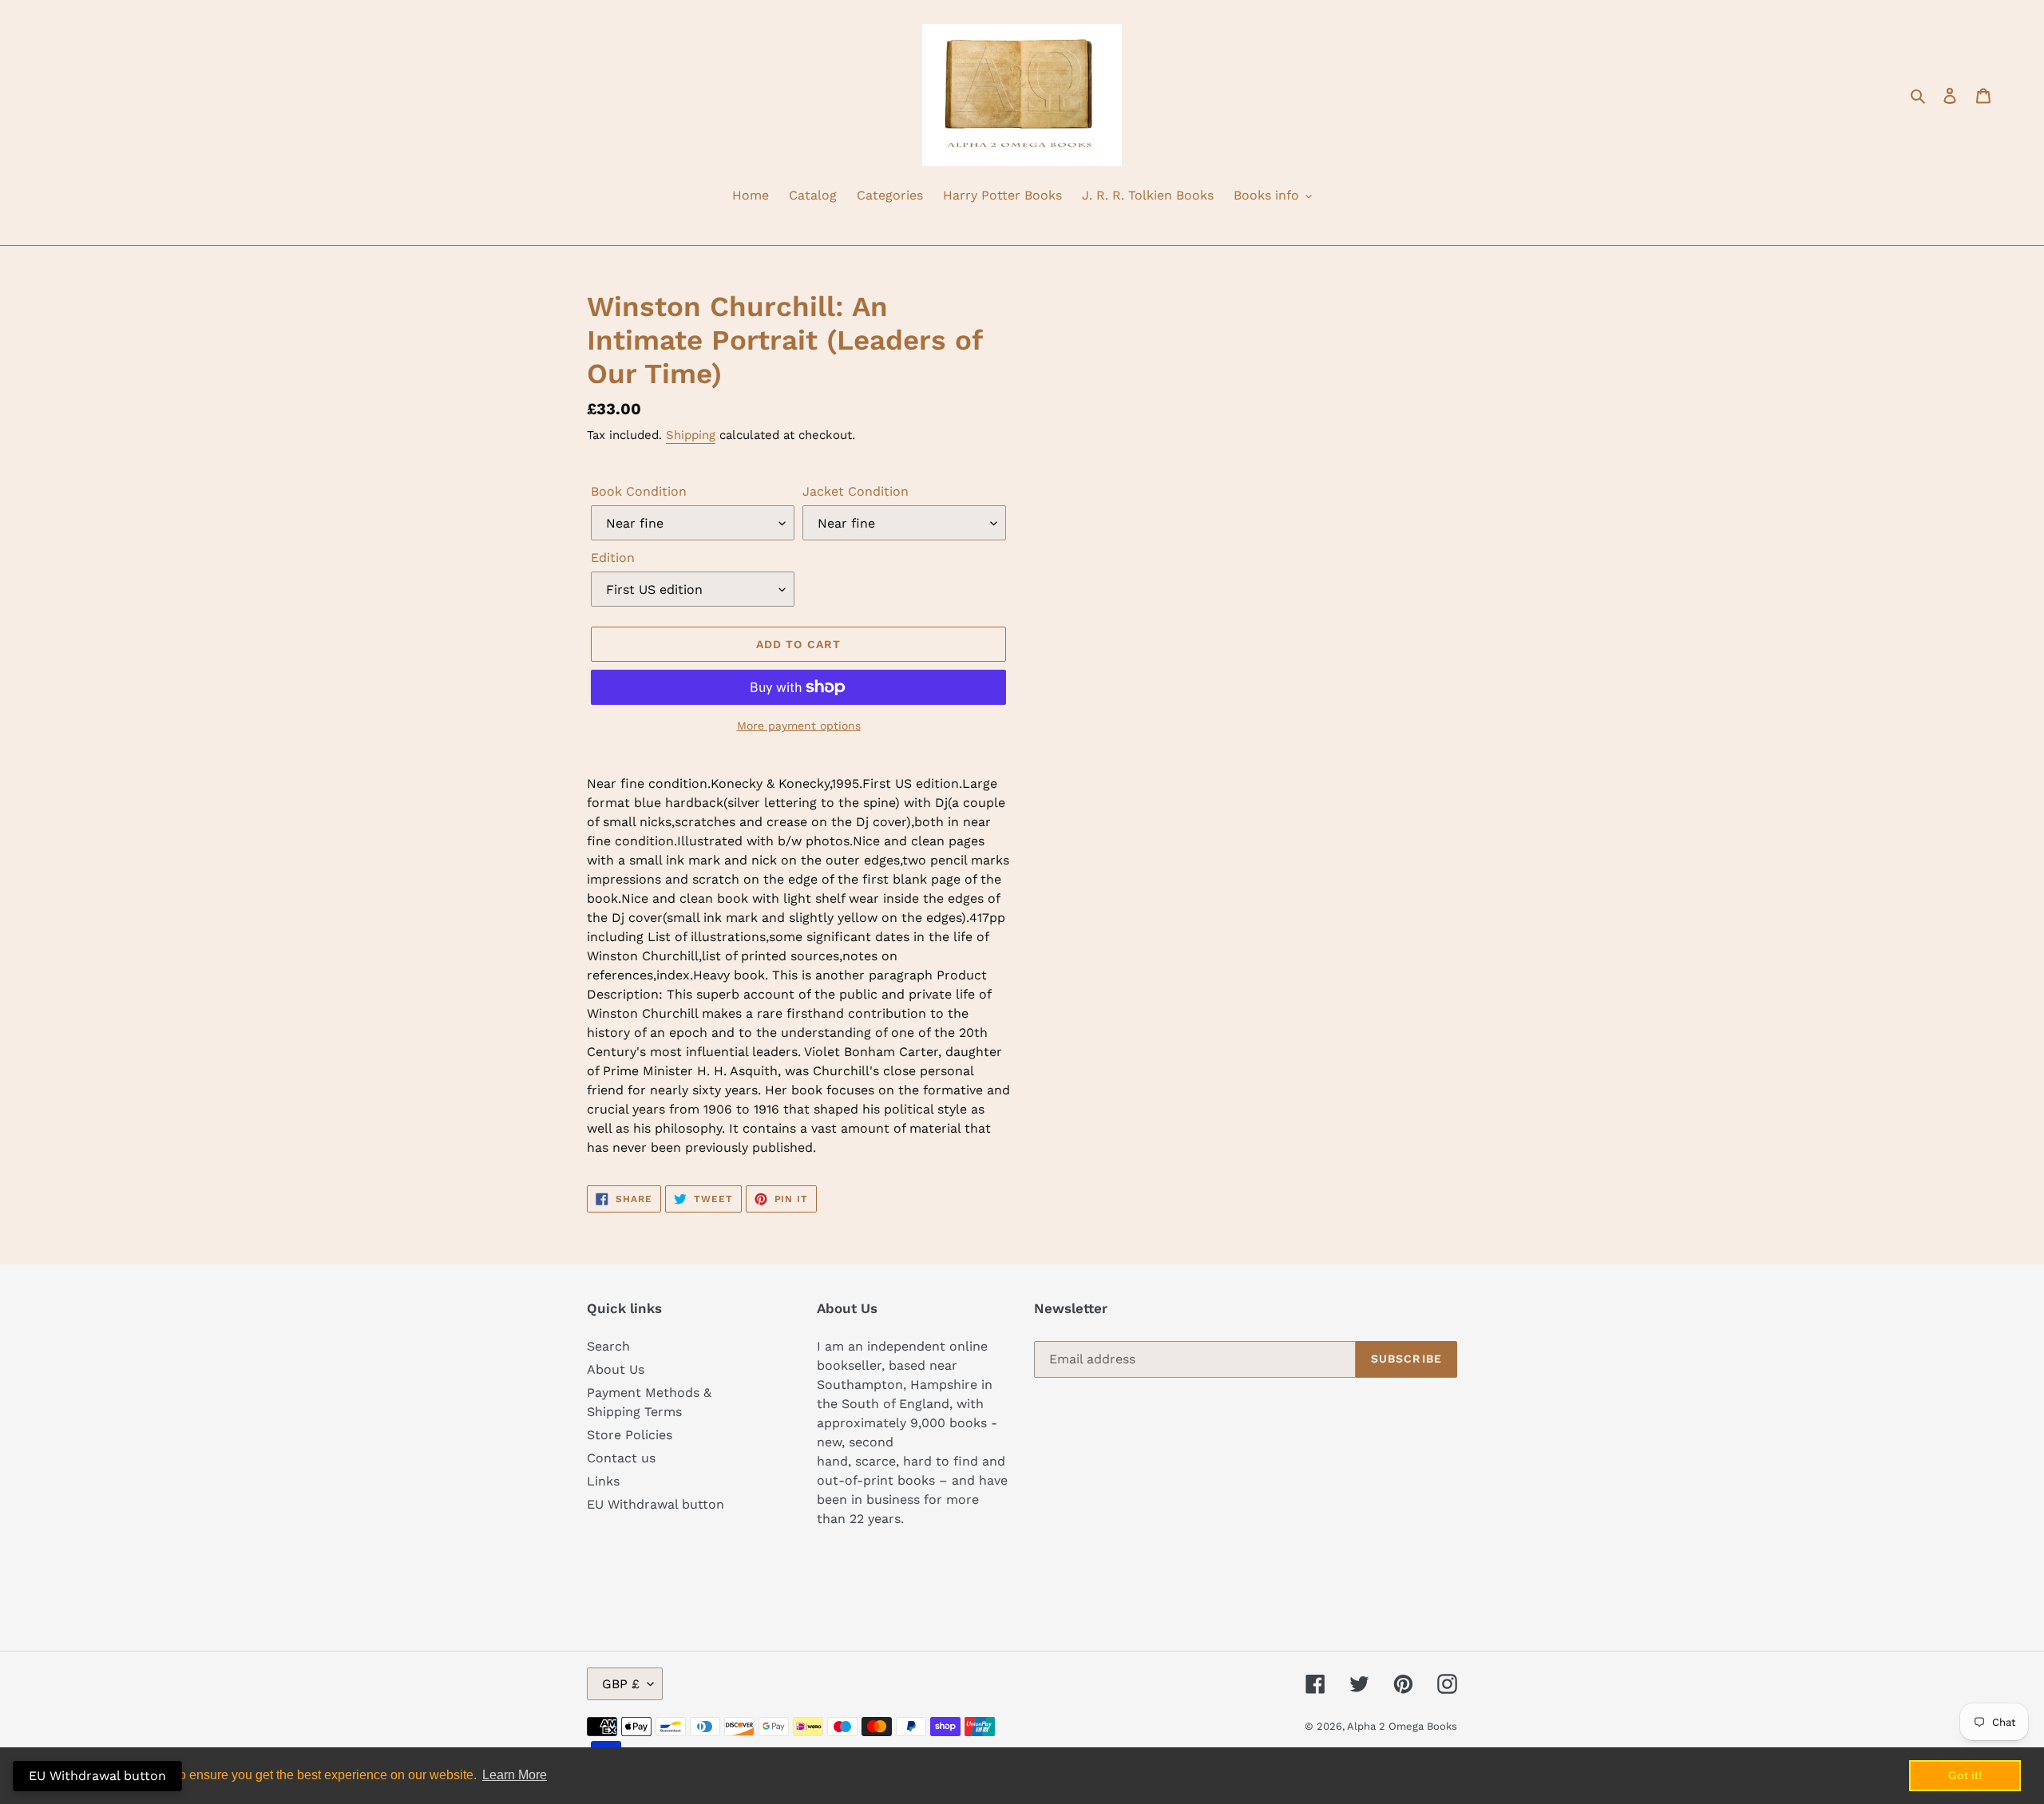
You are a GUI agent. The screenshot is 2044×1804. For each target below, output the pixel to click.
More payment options (799, 726)
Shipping (691, 435)
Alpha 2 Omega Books (1402, 1726)
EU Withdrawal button (656, 1504)
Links (603, 1481)
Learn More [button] (515, 1775)
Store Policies (630, 1435)
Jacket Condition (856, 491)
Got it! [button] (1965, 1775)
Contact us (621, 1458)
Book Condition (639, 491)
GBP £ (621, 1684)
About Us (616, 1369)
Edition (613, 558)
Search (608, 1346)
